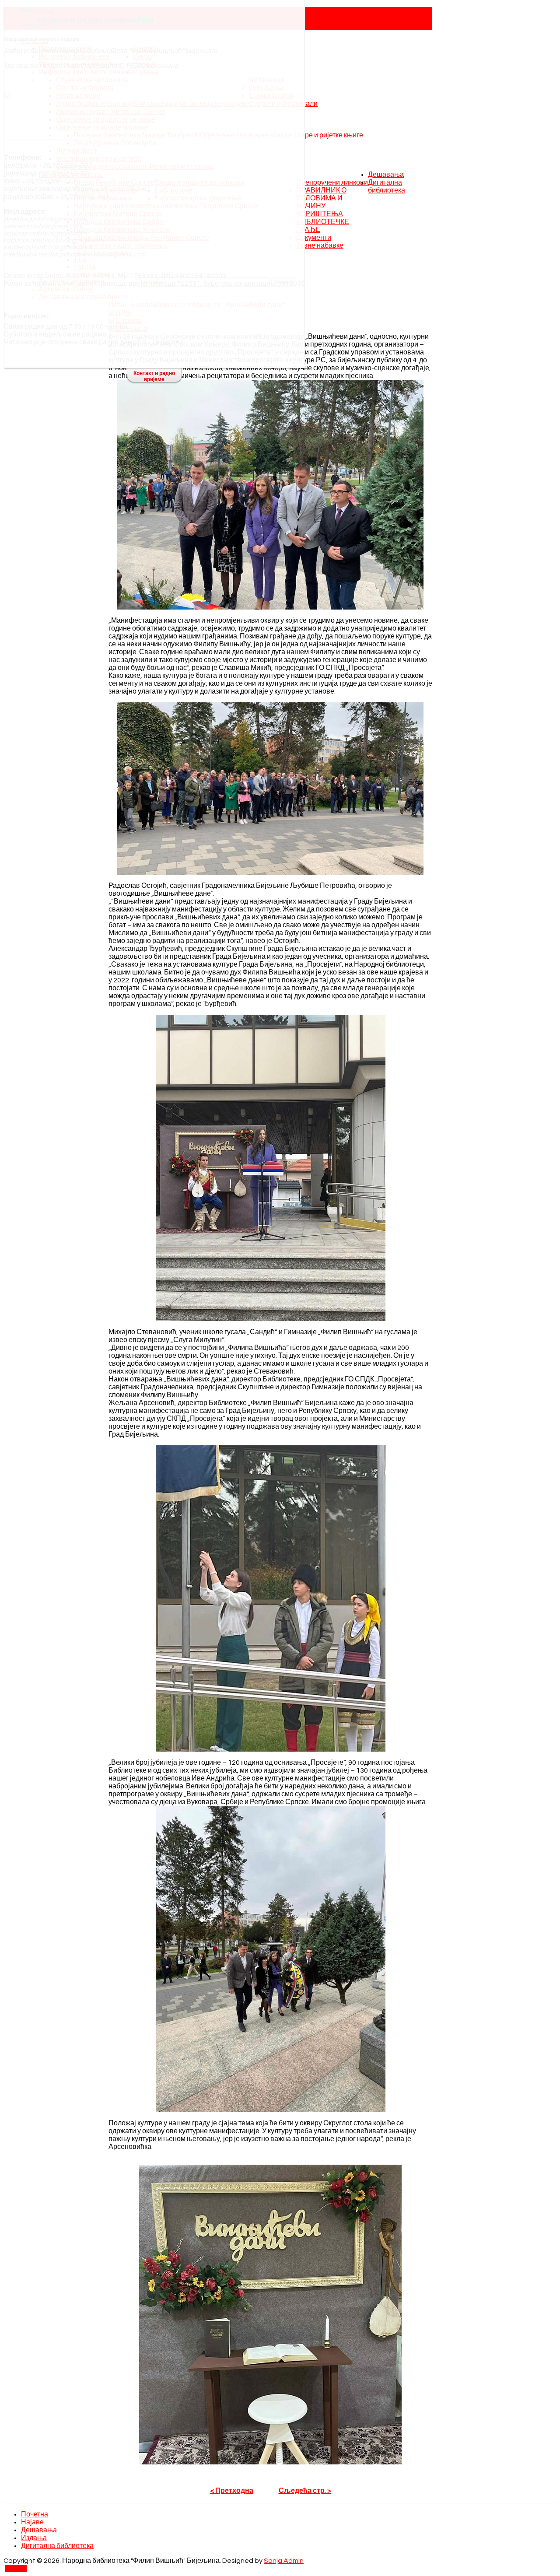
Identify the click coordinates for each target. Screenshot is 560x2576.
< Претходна (232, 2491)
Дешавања (386, 175)
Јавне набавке (320, 245)
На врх (16, 2569)
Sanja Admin (284, 2561)
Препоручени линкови (332, 182)
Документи (314, 238)
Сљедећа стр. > (305, 2491)
